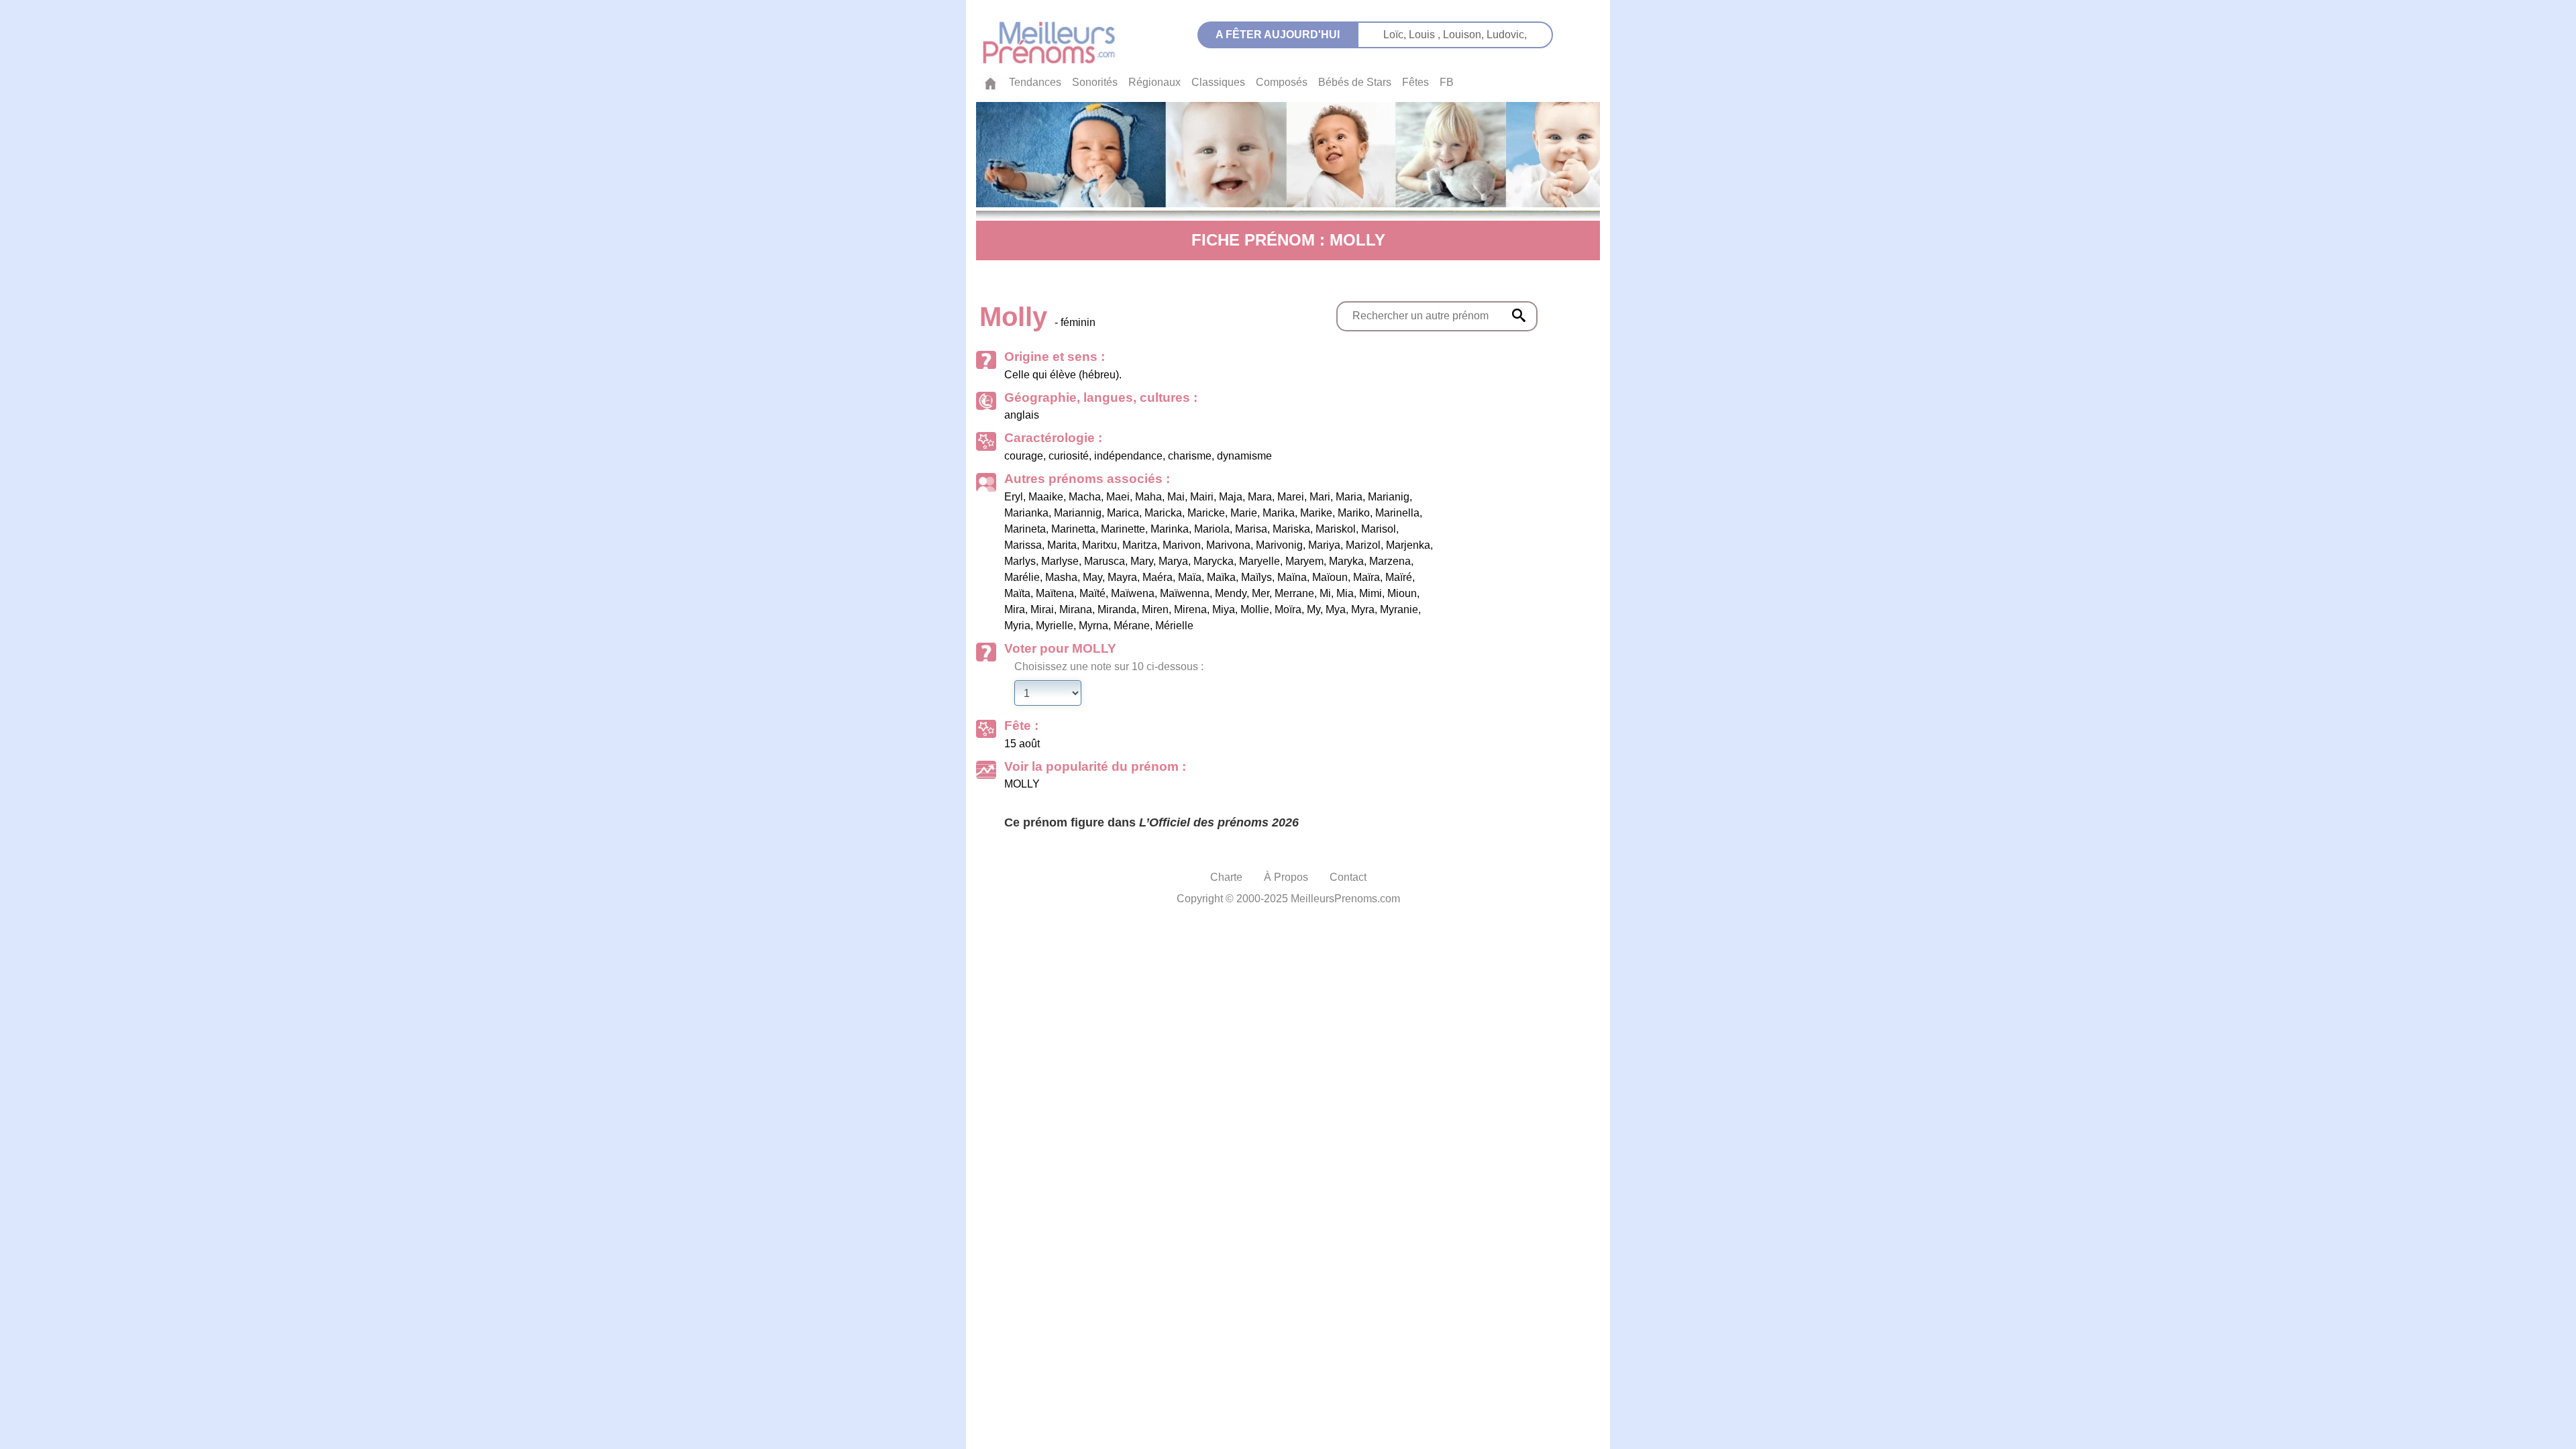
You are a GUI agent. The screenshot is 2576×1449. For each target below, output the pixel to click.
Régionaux (1155, 82)
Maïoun (1330, 577)
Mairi (1202, 497)
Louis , (1426, 35)
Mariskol (1336, 529)
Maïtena (1055, 593)
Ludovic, (1507, 35)
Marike (1316, 513)
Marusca (1105, 561)
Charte (1226, 877)
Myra (1363, 609)
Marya (1173, 561)
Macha (1085, 497)
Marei (1291, 497)
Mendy (1231, 593)
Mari (1320, 497)
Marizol (1363, 545)
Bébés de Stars (1355, 82)
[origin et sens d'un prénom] (1519, 315)
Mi (1325, 593)
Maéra (1158, 577)
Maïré (1399, 577)
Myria (1017, 626)
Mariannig (1078, 513)
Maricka (1163, 513)
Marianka (1026, 513)
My (1313, 609)
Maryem (1304, 561)
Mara (1260, 497)
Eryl (1014, 497)
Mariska (1291, 529)
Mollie (1255, 609)
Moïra (1288, 609)
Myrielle (1055, 626)
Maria (1349, 497)
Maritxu (1099, 545)
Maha (1148, 497)
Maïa (1190, 577)
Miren (1155, 609)
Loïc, (1396, 35)
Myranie (1399, 609)
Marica (1123, 513)
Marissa (1023, 545)
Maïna (1292, 577)
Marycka (1214, 561)
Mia (1345, 593)
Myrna (1093, 626)
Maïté (1092, 593)
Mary (1142, 561)
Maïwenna (1185, 593)
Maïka (1221, 577)
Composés (1282, 82)
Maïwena (1133, 593)
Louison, (1465, 35)
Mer (1260, 593)
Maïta (1017, 593)
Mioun (1402, 593)
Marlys (1020, 561)
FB (1447, 82)
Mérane (1132, 626)
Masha (1061, 577)
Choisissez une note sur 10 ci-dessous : (1109, 666)
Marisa (1251, 529)
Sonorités (1095, 82)
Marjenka (1408, 545)
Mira (1015, 609)
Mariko (1354, 513)
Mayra (1122, 577)
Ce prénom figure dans (1151, 822)
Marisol (1379, 529)
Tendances (1035, 82)
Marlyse (1060, 561)
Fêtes (1415, 82)
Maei (1118, 497)
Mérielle (1174, 626)
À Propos (1286, 877)
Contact (1348, 877)
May (1092, 577)
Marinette (1123, 529)
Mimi (1371, 593)
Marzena (1390, 561)
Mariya (1324, 545)
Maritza (1140, 545)
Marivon (1182, 545)
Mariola (1212, 529)
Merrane (1294, 593)
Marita (1062, 545)
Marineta (1025, 529)
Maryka (1346, 561)
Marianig (1389, 497)
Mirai (1042, 609)
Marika (1279, 513)
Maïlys (1256, 577)
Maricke (1206, 513)
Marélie (1022, 577)
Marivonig (1279, 545)
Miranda (1117, 609)
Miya (1224, 609)
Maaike (1046, 497)
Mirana (1076, 609)
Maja (1231, 497)
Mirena (1190, 609)
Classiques (1218, 82)
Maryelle (1259, 561)
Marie (1244, 513)
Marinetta (1073, 529)
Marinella (1397, 513)
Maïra (1366, 577)
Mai (1176, 497)
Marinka (1170, 529)
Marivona (1228, 545)
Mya (1336, 609)
